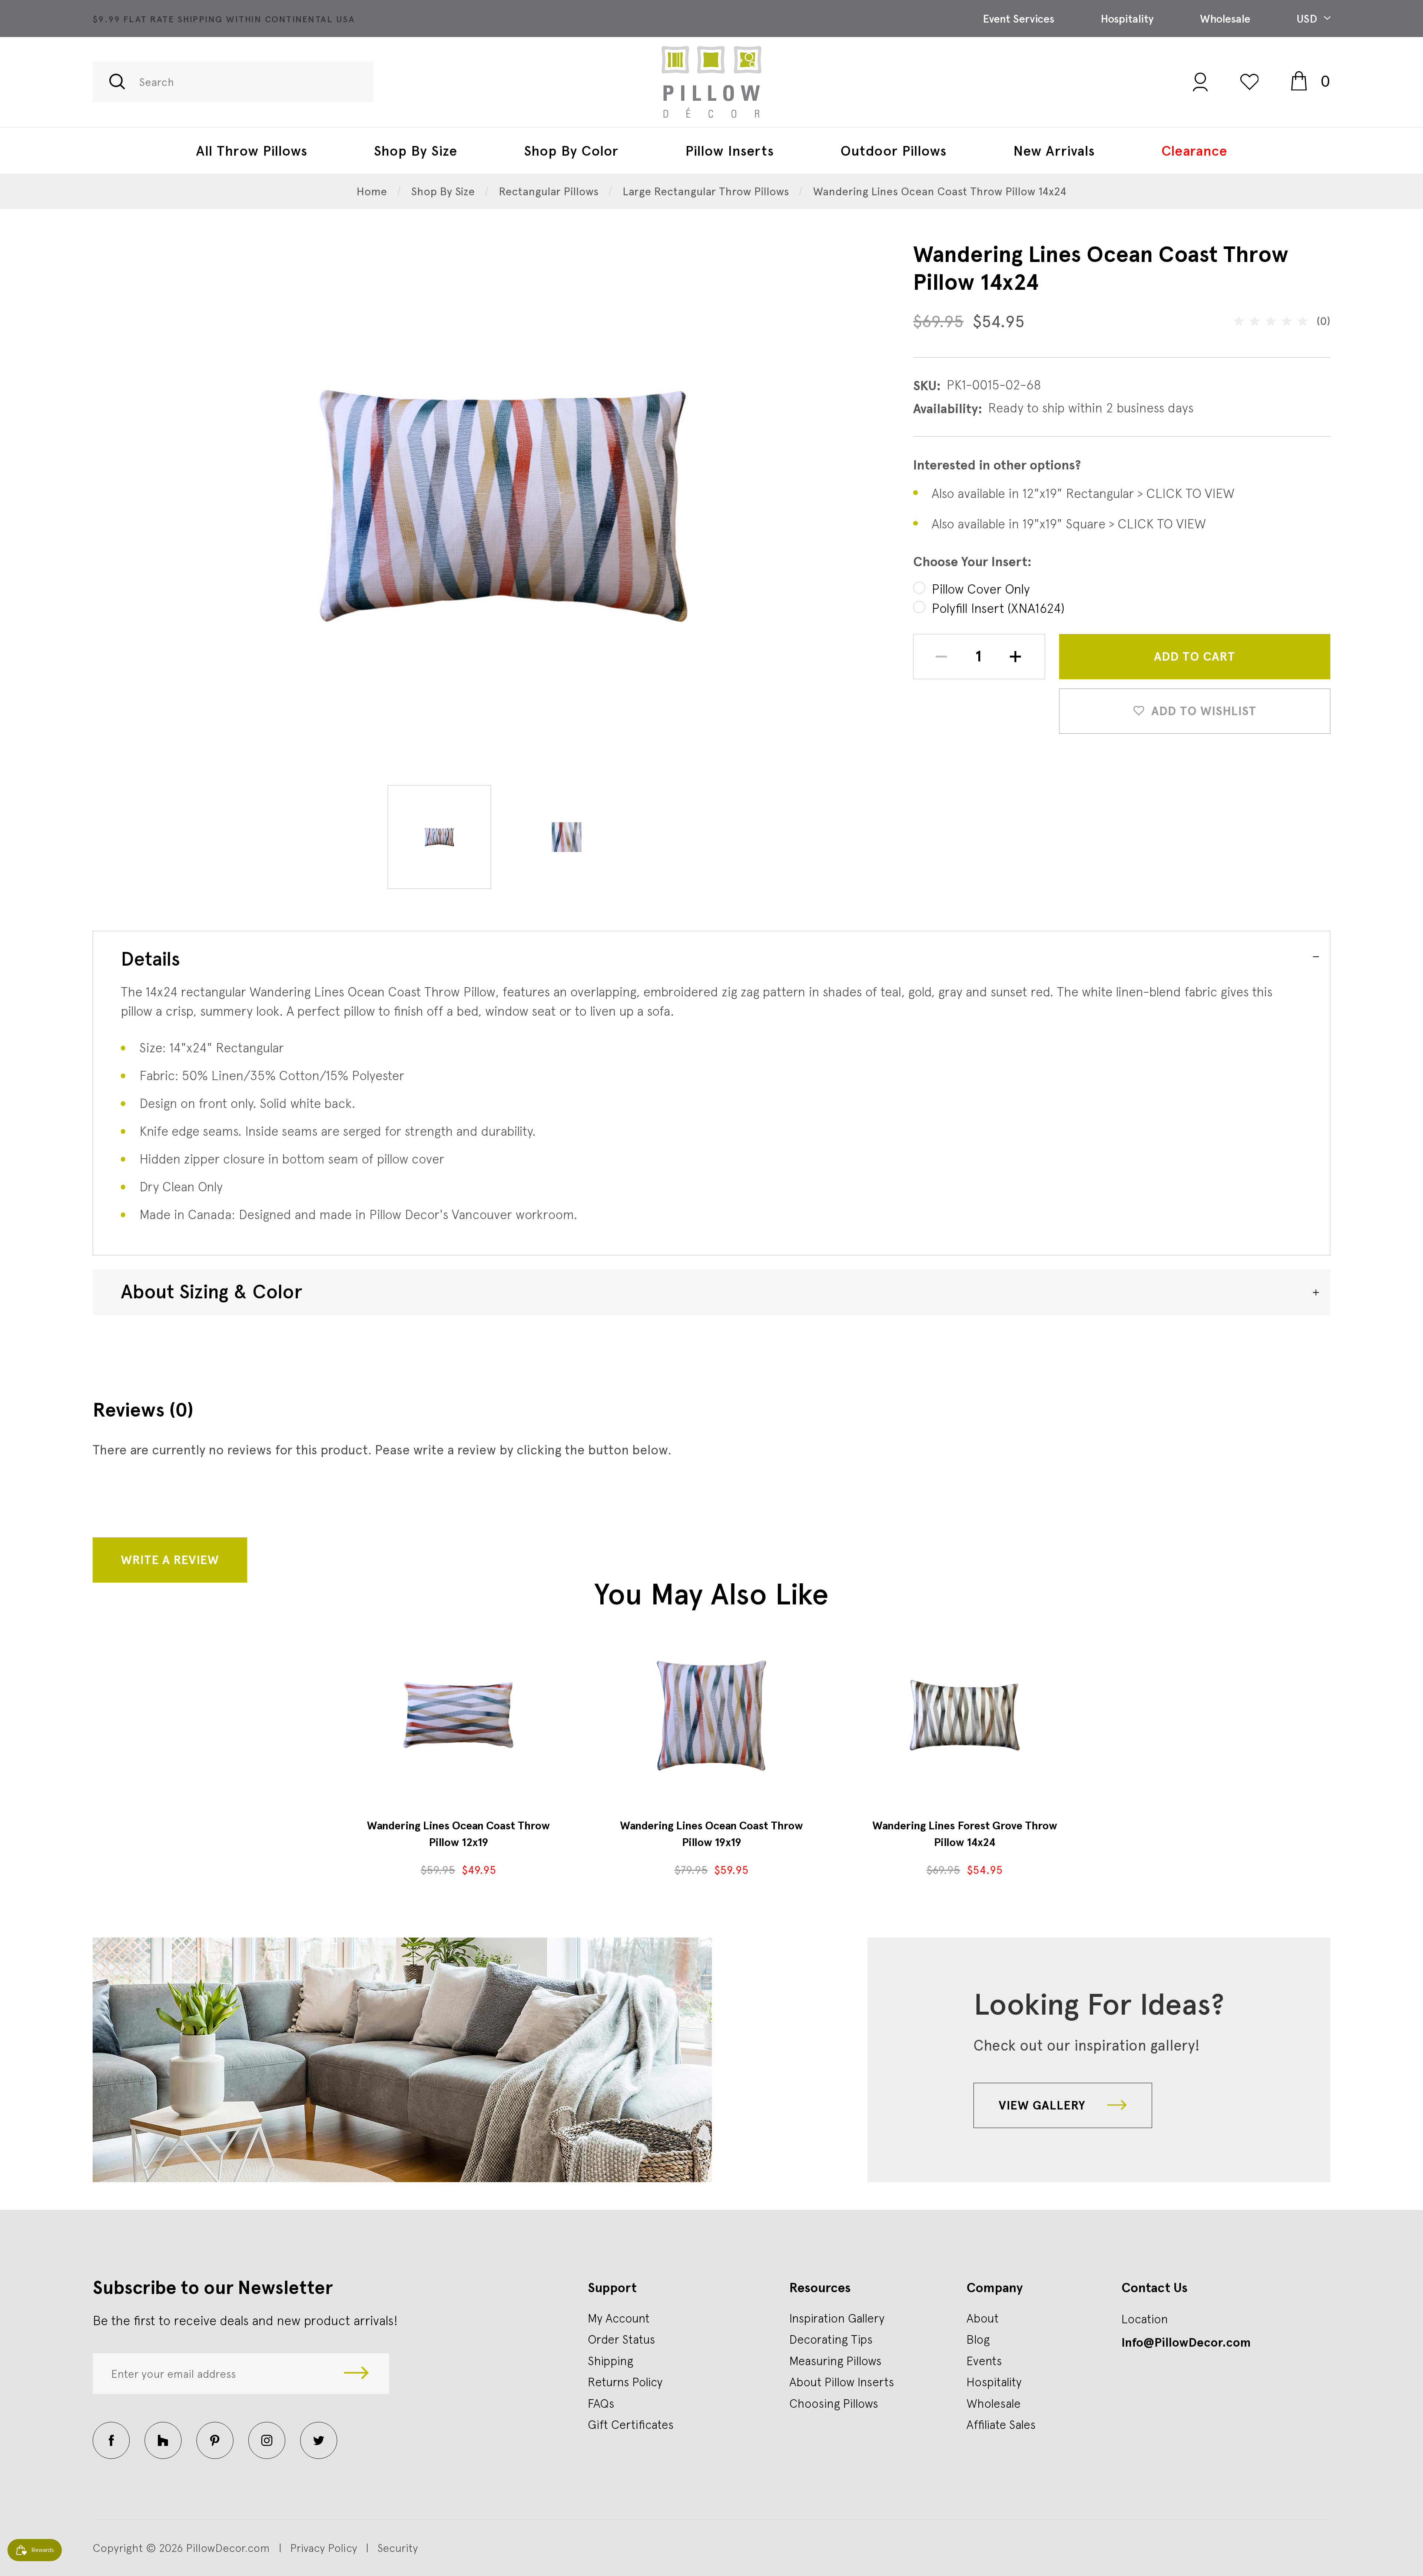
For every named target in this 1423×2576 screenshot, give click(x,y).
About (983, 2318)
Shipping (611, 2361)
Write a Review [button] (170, 1560)
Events (984, 2361)
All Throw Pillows (252, 151)
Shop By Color (571, 151)
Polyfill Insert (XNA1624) (998, 608)
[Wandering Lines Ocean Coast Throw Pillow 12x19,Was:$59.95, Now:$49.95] (458, 1715)
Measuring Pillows (835, 2361)
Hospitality (1127, 19)
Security (398, 2548)
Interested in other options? (997, 465)
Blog (978, 2339)
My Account (619, 2318)
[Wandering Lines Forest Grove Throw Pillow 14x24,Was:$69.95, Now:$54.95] (965, 1715)
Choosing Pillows (834, 2403)
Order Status (621, 2339)
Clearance (1194, 151)
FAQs (601, 2403)
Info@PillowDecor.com (1186, 2343)
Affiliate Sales (1001, 2424)
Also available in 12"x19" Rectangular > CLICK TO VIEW (1083, 493)
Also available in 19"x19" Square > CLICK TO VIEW (1069, 524)
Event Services (1019, 19)
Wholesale (1225, 19)
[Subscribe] (356, 2374)
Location (1145, 2319)
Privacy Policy (324, 2548)
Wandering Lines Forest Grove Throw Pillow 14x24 (965, 1834)
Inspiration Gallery (837, 2318)
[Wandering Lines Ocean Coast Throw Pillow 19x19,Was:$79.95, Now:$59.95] (711, 1715)
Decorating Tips (831, 2339)
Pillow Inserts (729, 151)
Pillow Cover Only (981, 589)
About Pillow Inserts (842, 2382)
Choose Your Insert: (972, 562)
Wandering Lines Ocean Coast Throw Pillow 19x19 (711, 1834)
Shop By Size (416, 151)
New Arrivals (1054, 151)
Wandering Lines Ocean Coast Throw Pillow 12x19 (458, 1834)
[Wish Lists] (1250, 82)
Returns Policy (625, 2382)
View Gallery (1044, 2105)
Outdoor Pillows (893, 151)
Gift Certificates (631, 2424)
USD (1308, 19)
